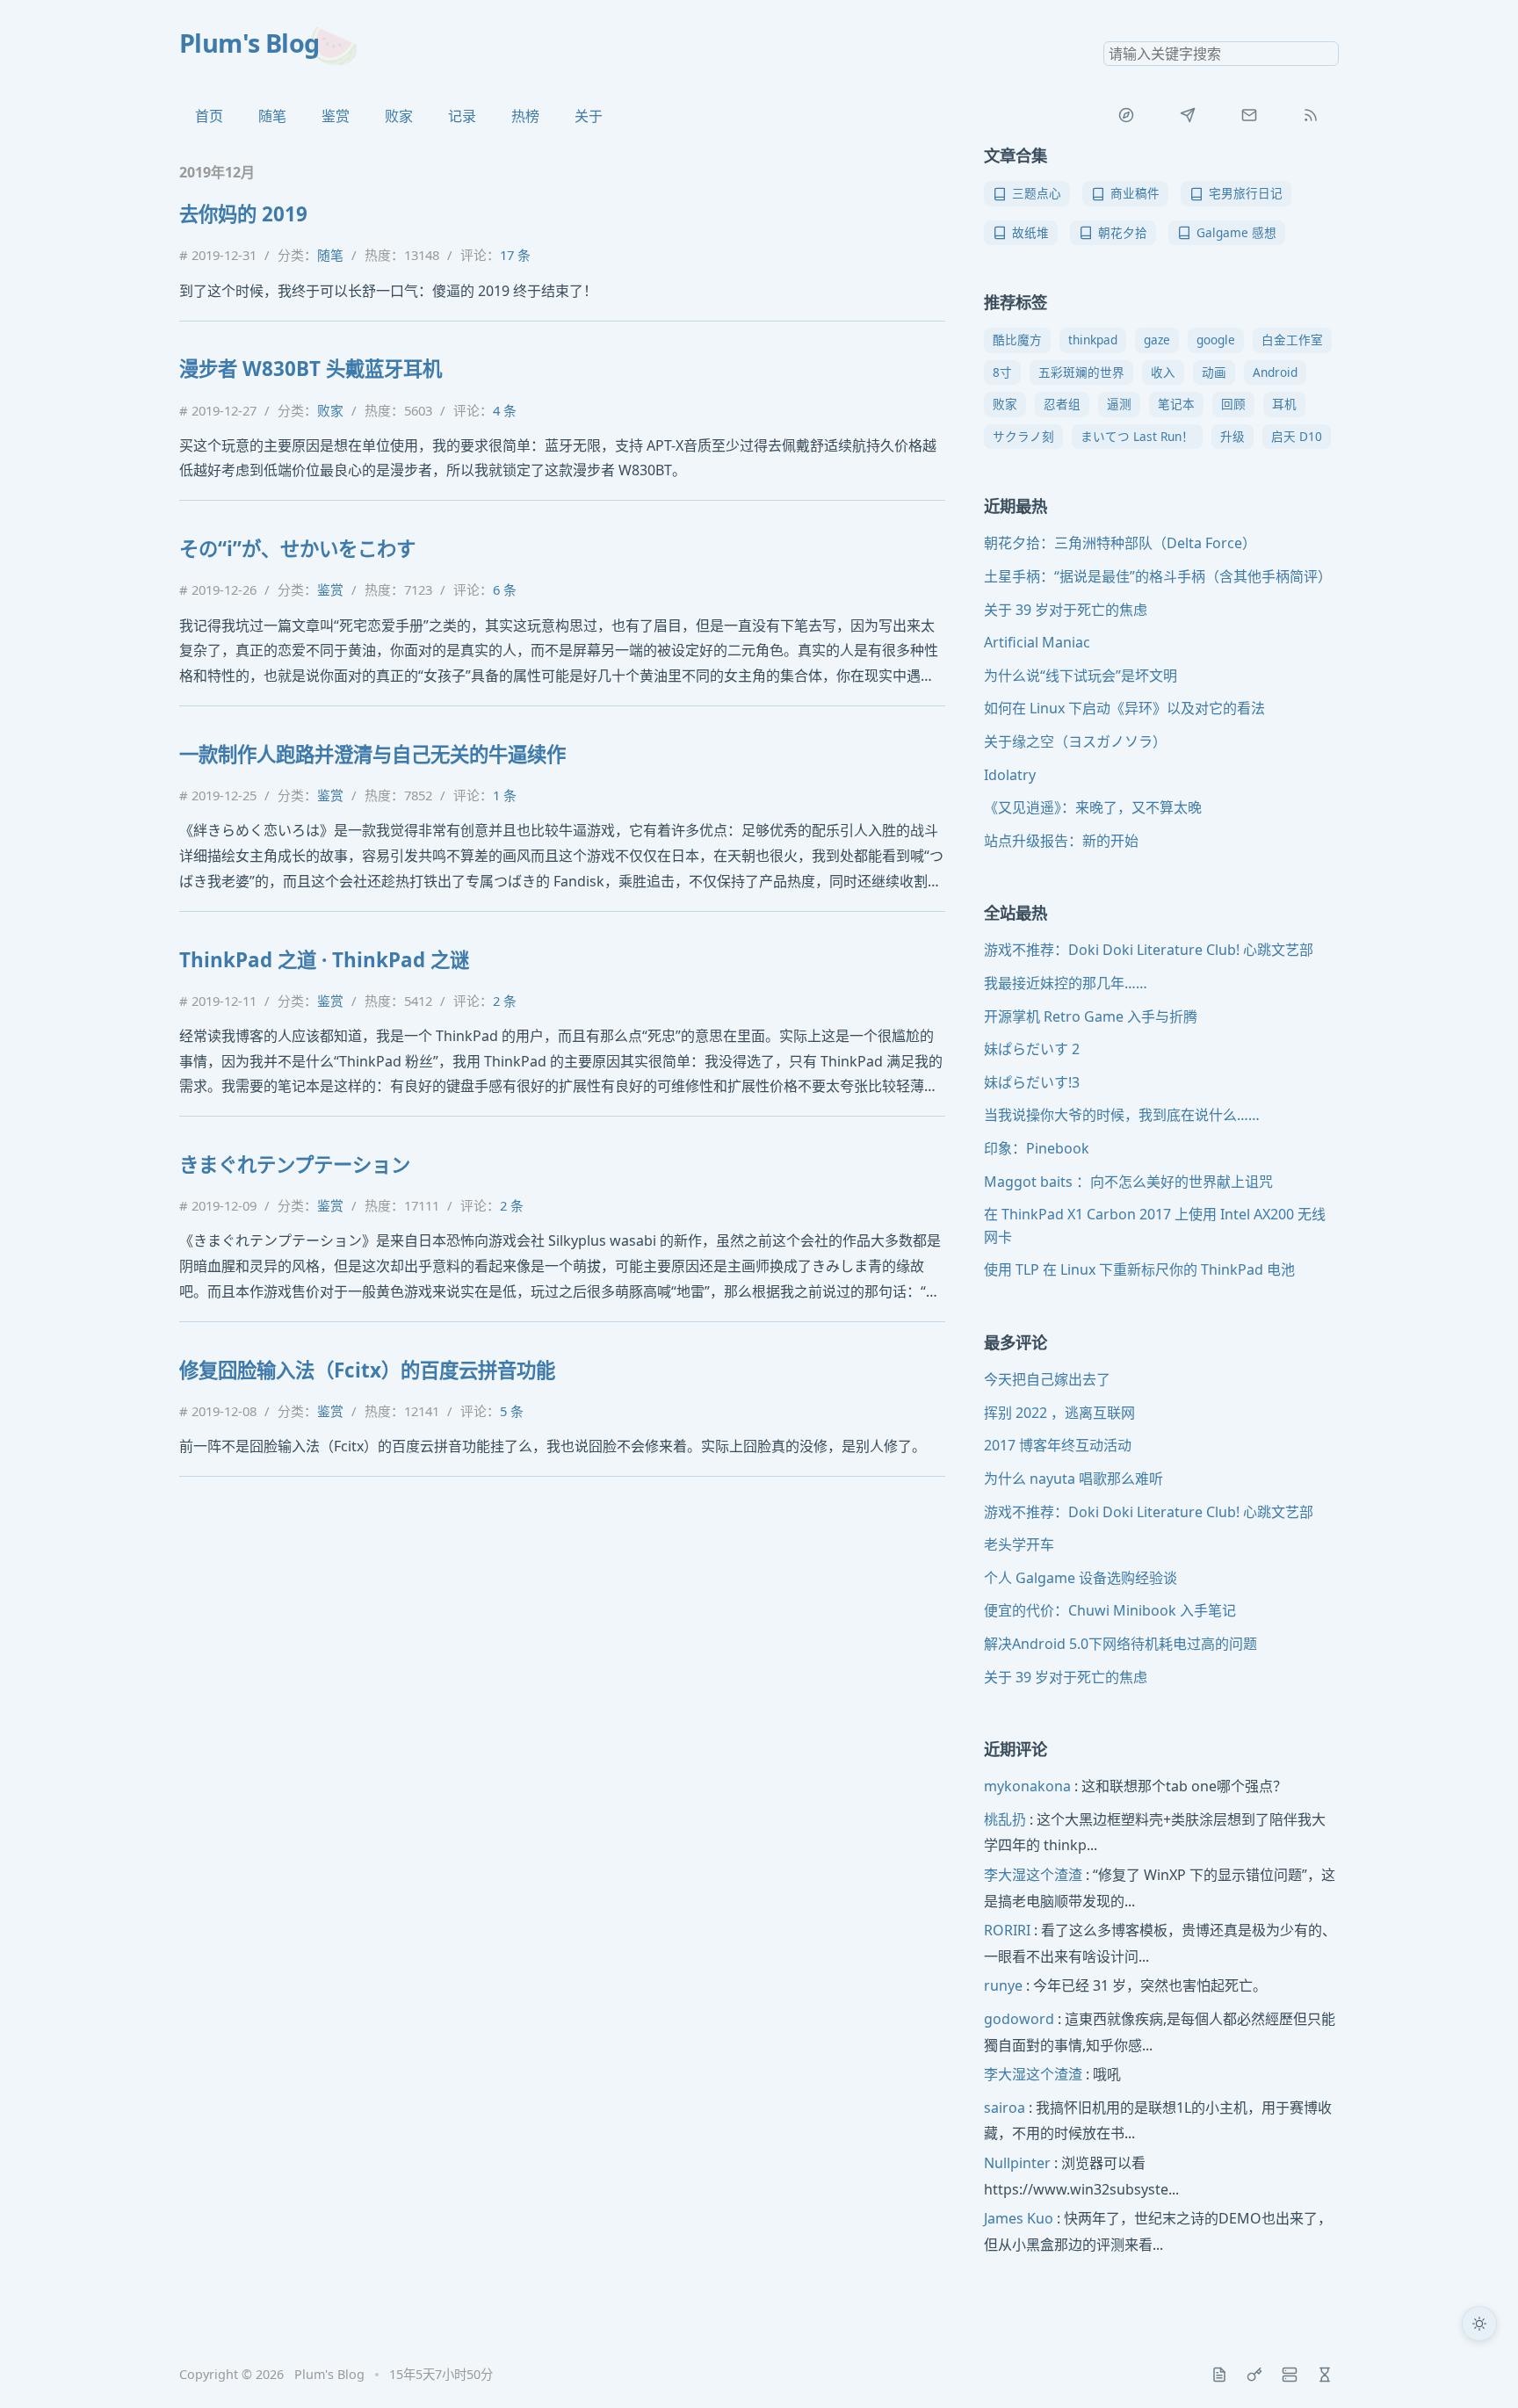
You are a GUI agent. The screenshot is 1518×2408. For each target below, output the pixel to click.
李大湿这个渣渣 (1033, 1875)
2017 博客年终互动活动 (1058, 1445)
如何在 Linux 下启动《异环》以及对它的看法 (1124, 708)
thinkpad (1093, 340)
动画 (1214, 372)
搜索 (1325, 54)
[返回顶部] (1479, 2369)
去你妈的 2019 (243, 214)
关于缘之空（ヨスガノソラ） (1075, 741)
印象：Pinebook (1037, 1148)
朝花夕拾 (1123, 232)
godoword (1019, 2019)
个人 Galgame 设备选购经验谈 (1081, 1578)
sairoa (1005, 2108)
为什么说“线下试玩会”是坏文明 (1081, 676)
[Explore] (1126, 115)
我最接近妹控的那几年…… (1066, 983)
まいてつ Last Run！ (1137, 436)
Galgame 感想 (1236, 232)
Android (1275, 372)
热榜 (525, 116)
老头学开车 (1019, 1544)
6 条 (505, 589)
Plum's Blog (249, 43)
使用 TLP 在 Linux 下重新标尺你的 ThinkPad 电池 (1139, 1269)
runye (1003, 1985)
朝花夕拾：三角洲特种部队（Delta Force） (1120, 543)
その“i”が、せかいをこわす (297, 549)
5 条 (512, 1411)
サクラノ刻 (1023, 436)
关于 (589, 116)
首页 (209, 116)
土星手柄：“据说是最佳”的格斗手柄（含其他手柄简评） (1158, 576)
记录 (462, 116)
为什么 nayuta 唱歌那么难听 (1073, 1479)
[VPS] (1290, 2375)
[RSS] (1311, 115)
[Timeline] (1325, 2375)
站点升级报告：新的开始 (1061, 841)
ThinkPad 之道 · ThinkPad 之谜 (324, 960)
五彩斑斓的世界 (1081, 372)
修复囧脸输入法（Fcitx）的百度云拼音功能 (367, 1370)
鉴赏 (336, 116)
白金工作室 (1292, 340)
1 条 (505, 795)
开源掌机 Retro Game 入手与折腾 (1091, 1016)
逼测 (1119, 404)
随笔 (272, 116)
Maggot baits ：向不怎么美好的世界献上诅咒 (1128, 1182)
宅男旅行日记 (1246, 193)
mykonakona (1027, 1786)
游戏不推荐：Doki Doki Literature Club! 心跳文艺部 (1149, 950)
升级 (1232, 436)
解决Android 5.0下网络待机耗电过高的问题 (1120, 1644)
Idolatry (1010, 775)
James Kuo (1019, 2218)
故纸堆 (1030, 232)
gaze (1157, 340)
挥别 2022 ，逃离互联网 (1059, 1413)
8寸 (1002, 372)
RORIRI (1007, 1930)
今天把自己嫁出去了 (1047, 1379)
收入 (1163, 372)
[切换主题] (1479, 2324)
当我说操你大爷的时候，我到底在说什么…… (1122, 1115)
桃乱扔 (1005, 1819)
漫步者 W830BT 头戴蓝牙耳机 (311, 369)
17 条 (515, 255)
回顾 (1233, 404)
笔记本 (1176, 404)
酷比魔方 (1017, 340)
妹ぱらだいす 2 (1032, 1049)
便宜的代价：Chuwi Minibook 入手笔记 (1110, 1610)
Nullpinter (1017, 2163)
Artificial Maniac (1037, 642)
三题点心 (1037, 193)
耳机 (1284, 404)
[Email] (1249, 115)
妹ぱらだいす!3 (1032, 1082)
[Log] (1219, 2375)
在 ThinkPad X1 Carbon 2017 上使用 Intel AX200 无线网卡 (1155, 1226)
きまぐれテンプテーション (295, 1164)
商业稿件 (1135, 193)
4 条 (505, 410)
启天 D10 (1297, 436)
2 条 (505, 1001)
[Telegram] (1188, 115)
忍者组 (1062, 404)
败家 (399, 116)
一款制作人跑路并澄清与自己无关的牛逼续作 (372, 754)
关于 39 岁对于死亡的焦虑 (1066, 610)
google (1216, 340)
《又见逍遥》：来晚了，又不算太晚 (1093, 807)
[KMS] (1254, 2375)
